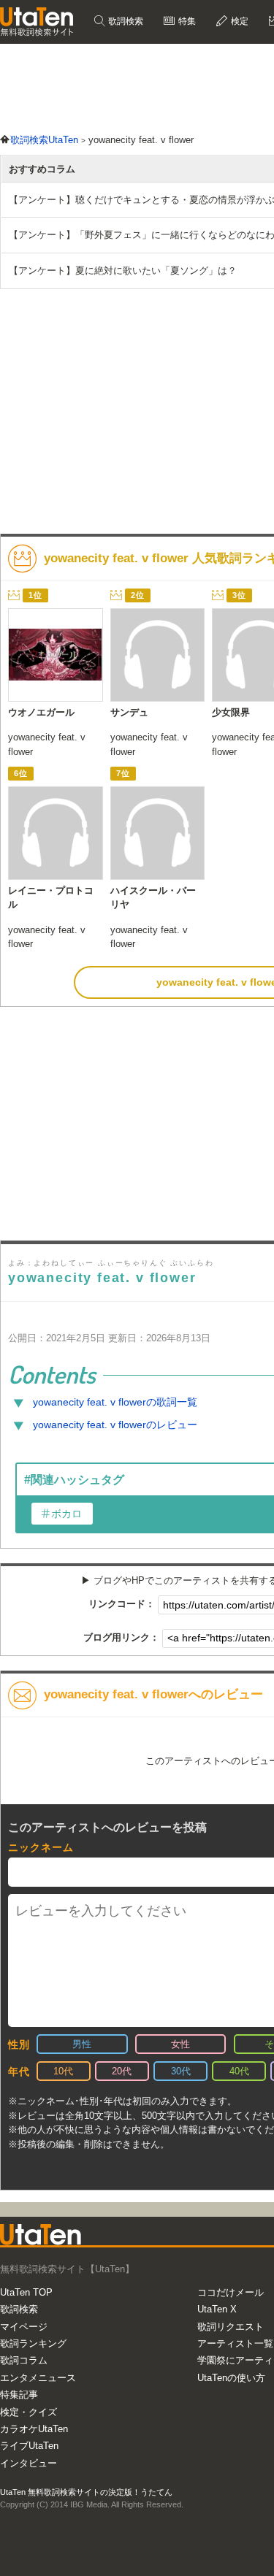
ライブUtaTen (29, 2446)
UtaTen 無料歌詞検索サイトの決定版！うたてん (86, 2492)
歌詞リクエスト (231, 2327)
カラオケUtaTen (34, 2429)
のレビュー (115, 1425)
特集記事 (19, 2395)
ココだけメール (231, 2292)
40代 (239, 2071)
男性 (82, 2044)
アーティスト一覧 (235, 2343)
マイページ (24, 2327)
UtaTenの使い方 (231, 2378)
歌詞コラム (24, 2360)
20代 (122, 2071)
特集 (186, 21)
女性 (180, 2044)
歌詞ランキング (33, 2343)
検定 (239, 21)
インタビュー (28, 2463)
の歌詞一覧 (115, 1402)
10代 (63, 2071)
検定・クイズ (28, 2412)
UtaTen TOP (26, 2292)
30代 (181, 2071)
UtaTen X (217, 2309)
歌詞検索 (125, 21)
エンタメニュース (38, 2378)
